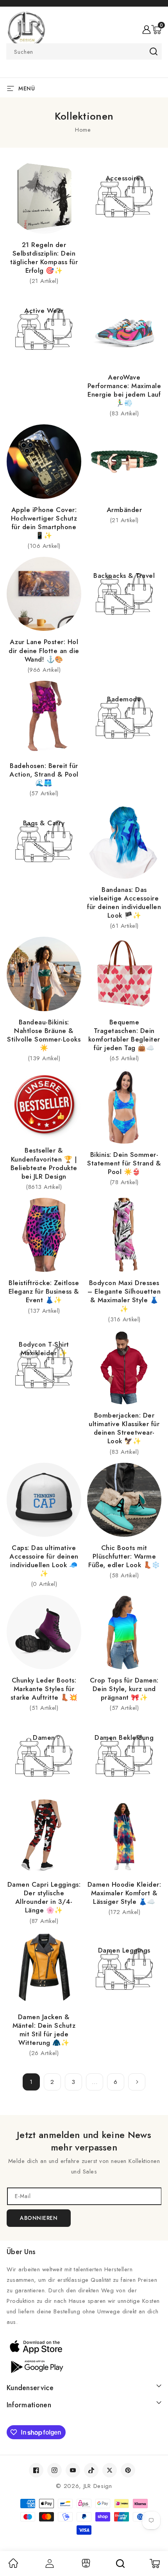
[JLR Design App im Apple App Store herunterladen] (84, 2346)
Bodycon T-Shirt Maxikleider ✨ (44, 1349)
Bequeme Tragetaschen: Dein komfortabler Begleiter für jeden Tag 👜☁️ (124, 1035)
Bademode (124, 699)
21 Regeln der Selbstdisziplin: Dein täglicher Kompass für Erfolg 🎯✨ (44, 258)
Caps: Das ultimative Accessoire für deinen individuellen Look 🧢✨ (44, 1561)
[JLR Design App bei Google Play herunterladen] (84, 2366)
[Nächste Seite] (137, 2082)
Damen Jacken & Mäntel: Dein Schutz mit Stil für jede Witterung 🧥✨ (44, 2030)
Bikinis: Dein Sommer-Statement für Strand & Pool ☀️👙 (124, 1163)
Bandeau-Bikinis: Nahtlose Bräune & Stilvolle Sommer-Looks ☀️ (44, 1035)
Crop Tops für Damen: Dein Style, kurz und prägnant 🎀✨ (124, 1689)
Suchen (153, 51)
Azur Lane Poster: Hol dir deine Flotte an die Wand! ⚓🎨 (44, 650)
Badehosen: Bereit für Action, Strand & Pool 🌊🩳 (44, 774)
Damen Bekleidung (124, 1737)
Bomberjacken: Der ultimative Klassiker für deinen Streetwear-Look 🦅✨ (124, 1428)
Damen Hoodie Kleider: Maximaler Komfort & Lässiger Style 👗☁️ (124, 1893)
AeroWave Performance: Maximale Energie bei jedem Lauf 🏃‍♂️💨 (124, 390)
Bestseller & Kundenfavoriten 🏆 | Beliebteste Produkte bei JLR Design (44, 1163)
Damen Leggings (124, 1950)
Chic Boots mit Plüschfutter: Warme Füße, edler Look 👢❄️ (124, 1556)
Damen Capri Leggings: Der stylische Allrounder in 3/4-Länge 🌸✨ (44, 1897)
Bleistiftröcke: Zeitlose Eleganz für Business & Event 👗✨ (44, 1291)
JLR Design (98, 2486)
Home (83, 130)
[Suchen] (120, 2564)
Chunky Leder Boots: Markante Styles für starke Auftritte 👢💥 (44, 1689)
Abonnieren (39, 2218)
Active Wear (44, 311)
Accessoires (124, 178)
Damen (44, 1737)
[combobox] (84, 51)
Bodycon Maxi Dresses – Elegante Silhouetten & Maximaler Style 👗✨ (124, 1296)
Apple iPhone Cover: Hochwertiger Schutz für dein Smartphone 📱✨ (44, 523)
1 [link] (31, 2082)
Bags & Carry (44, 823)
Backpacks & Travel (124, 576)
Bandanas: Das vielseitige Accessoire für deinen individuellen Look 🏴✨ (124, 902)
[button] (156, 30)
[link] (13, 2566)
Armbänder (124, 510)
